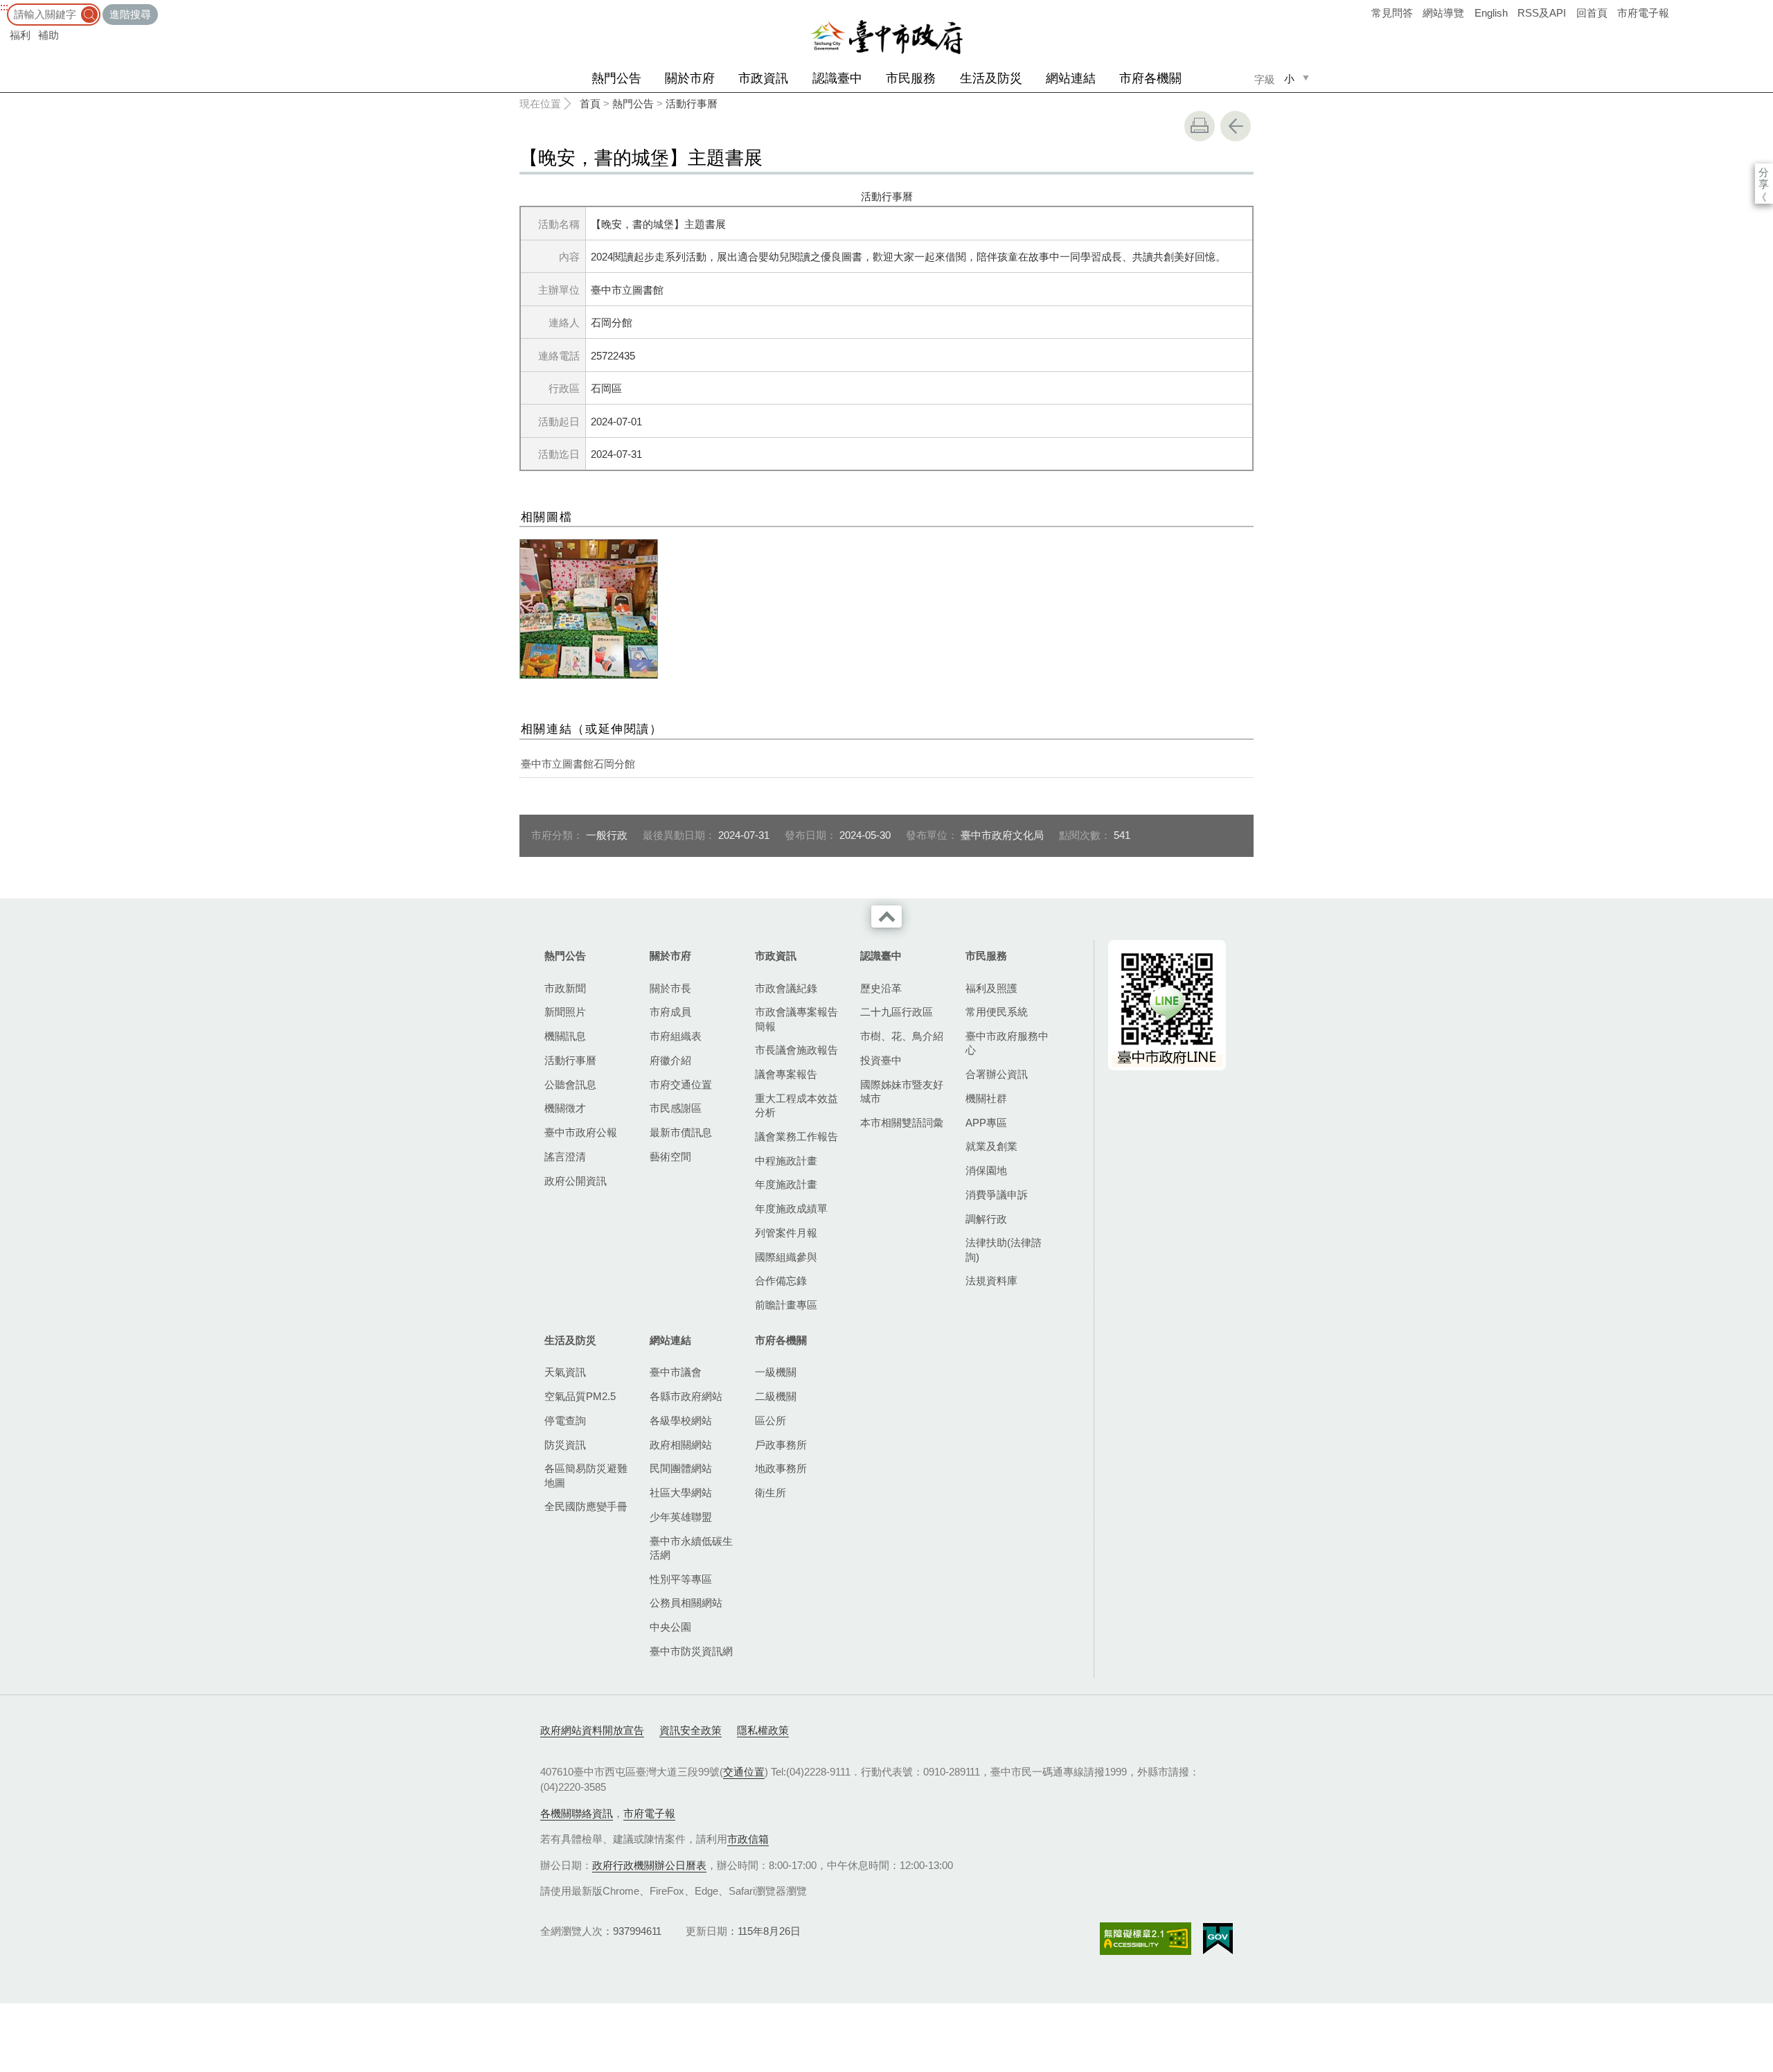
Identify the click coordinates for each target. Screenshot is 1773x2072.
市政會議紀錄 (786, 988)
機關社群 (986, 1098)
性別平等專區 (681, 1579)
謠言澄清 (565, 1157)
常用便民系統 (997, 1012)
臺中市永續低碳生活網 (691, 1548)
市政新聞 (565, 988)
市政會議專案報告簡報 (796, 1019)
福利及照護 (991, 988)
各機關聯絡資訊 (577, 1813)
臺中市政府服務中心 (1007, 1043)
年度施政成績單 (791, 1208)
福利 (20, 35)
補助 (48, 35)
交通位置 (744, 1772)
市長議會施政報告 (796, 1050)
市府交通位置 (681, 1084)
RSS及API (1542, 13)
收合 (886, 917)
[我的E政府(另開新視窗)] (1218, 1939)
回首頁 (1592, 13)
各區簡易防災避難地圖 (586, 1475)
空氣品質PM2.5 (580, 1396)
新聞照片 (565, 1012)
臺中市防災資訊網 (691, 1651)
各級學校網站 (681, 1420)
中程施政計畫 (786, 1161)
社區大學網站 (681, 1493)
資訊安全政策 (691, 1730)
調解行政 (986, 1219)
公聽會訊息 (570, 1084)
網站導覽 (1443, 13)
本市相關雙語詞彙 (902, 1123)
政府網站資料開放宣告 (592, 1730)
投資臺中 (881, 1060)
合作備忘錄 (781, 1281)
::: (4, 7)
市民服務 (911, 78)
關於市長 (670, 988)
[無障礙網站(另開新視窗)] (1146, 1939)
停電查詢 (565, 1420)
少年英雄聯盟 (681, 1517)
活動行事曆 (692, 104)
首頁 (590, 104)
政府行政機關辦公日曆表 (649, 1865)
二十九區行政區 (897, 1012)
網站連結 (1071, 78)
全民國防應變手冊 (586, 1506)
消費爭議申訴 (997, 1195)
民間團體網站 (681, 1468)
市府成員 (670, 1012)
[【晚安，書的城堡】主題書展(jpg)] (589, 609)
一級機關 (776, 1372)
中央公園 (670, 1627)
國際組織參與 (786, 1257)
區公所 (770, 1420)
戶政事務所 (781, 1445)
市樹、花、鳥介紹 (902, 1036)
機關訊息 (565, 1036)
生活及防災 (991, 78)
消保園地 (986, 1170)
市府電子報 (1643, 13)
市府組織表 (676, 1036)
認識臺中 (837, 78)
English (1491, 13)
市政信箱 (748, 1839)
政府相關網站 (681, 1445)
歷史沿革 (881, 988)
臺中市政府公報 (581, 1132)
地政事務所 (781, 1468)
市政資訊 (763, 78)
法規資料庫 (991, 1281)
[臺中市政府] (886, 37)
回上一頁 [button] (1236, 126)
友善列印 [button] (1200, 126)
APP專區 (986, 1123)
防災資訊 (565, 1445)
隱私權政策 (763, 1730)
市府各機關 (1150, 78)
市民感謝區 (676, 1108)
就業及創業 (991, 1146)
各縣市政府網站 (686, 1396)
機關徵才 (565, 1108)
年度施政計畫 (786, 1184)
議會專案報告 (786, 1074)
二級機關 (776, 1396)
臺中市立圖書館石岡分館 (578, 764)
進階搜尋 (130, 14)
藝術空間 (670, 1157)
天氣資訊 (565, 1372)
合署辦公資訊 (997, 1074)
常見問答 (1392, 13)
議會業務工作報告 (796, 1136)
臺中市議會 (676, 1372)
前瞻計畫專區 (786, 1305)
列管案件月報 (786, 1233)
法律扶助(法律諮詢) (1004, 1249)
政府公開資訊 (576, 1181)
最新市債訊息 (681, 1132)
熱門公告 (616, 78)
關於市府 (690, 78)
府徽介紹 (670, 1060)
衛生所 (770, 1493)
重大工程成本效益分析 (796, 1105)
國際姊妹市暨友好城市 (902, 1091)
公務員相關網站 (686, 1603)
